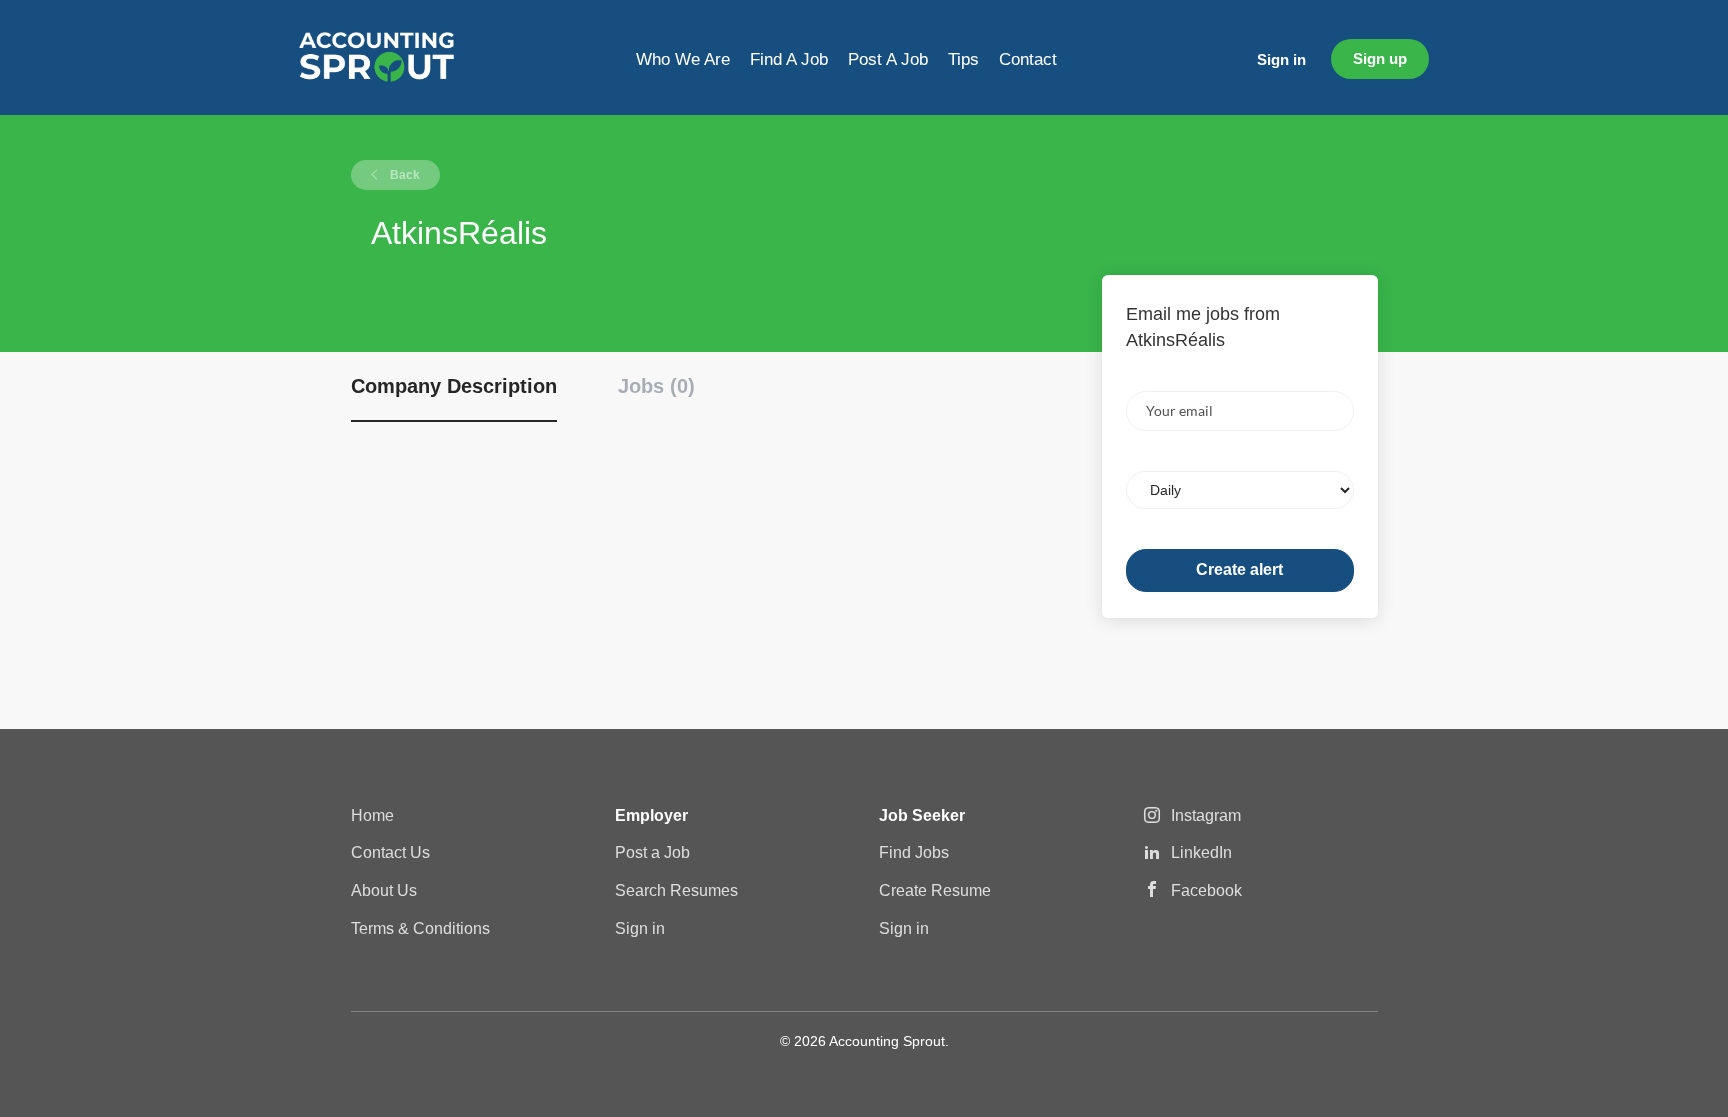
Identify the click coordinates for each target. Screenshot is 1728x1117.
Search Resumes (676, 890)
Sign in (1281, 59)
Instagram (1206, 815)
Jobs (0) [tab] (656, 386)
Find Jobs (914, 852)
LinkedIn (1201, 852)
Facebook (1206, 890)
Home (372, 815)
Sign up (1380, 58)
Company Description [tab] (454, 386)
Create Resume (935, 890)
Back (403, 175)
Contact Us (390, 852)
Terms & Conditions (420, 928)
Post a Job (652, 852)
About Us (384, 890)
